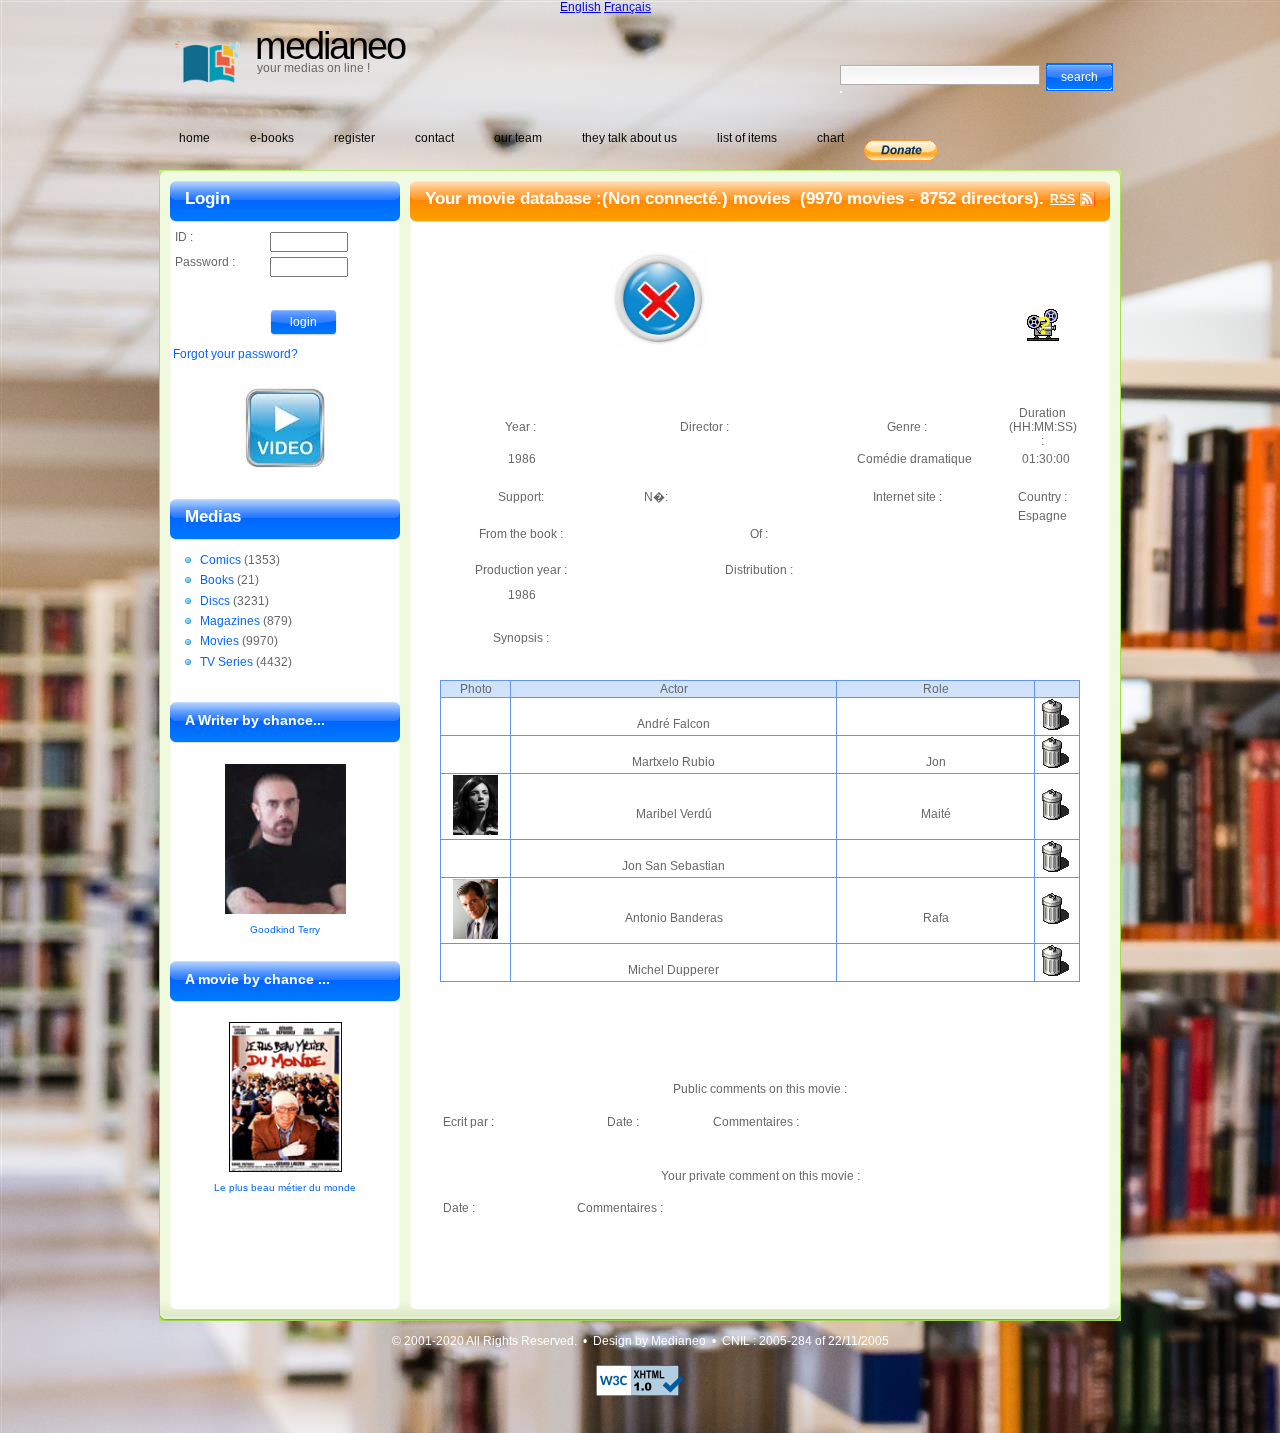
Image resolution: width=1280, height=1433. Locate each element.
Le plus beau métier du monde (285, 1187)
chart (830, 138)
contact (434, 138)
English (580, 7)
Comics (220, 560)
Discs (215, 601)
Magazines (230, 621)
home (194, 138)
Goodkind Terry (285, 929)
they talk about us (629, 138)
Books (217, 580)
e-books (272, 138)
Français (627, 7)
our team (518, 138)
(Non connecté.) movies (698, 198)
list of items (747, 138)
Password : (205, 262)
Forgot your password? (235, 354)
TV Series (226, 662)
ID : (184, 237)
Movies (219, 641)
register (354, 138)
